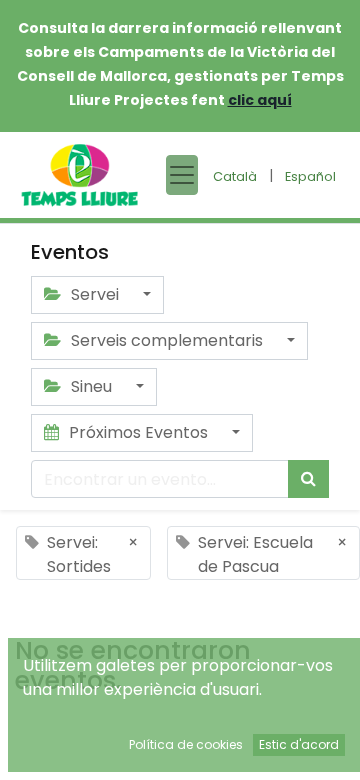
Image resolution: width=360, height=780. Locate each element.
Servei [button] (95, 294)
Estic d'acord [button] (299, 744)
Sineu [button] (91, 386)
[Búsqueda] (308, 479)
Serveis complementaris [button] (167, 340)
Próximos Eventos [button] (138, 432)
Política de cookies (186, 744)
